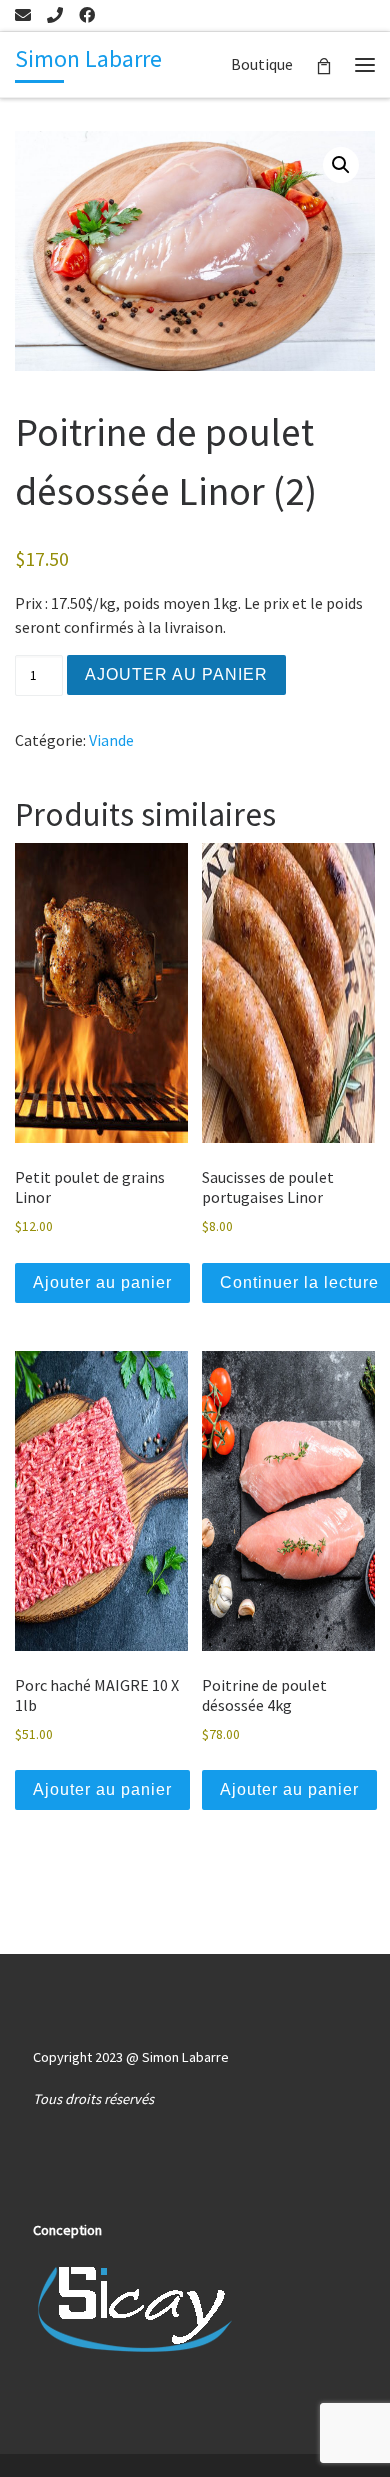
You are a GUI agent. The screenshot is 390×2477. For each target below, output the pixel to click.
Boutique (262, 64)
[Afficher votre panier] (324, 64)
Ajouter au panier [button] (102, 1282)
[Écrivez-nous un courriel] (23, 15)
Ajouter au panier (176, 674)
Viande (111, 740)
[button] (341, 165)
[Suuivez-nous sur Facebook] (87, 15)
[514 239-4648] (55, 15)
